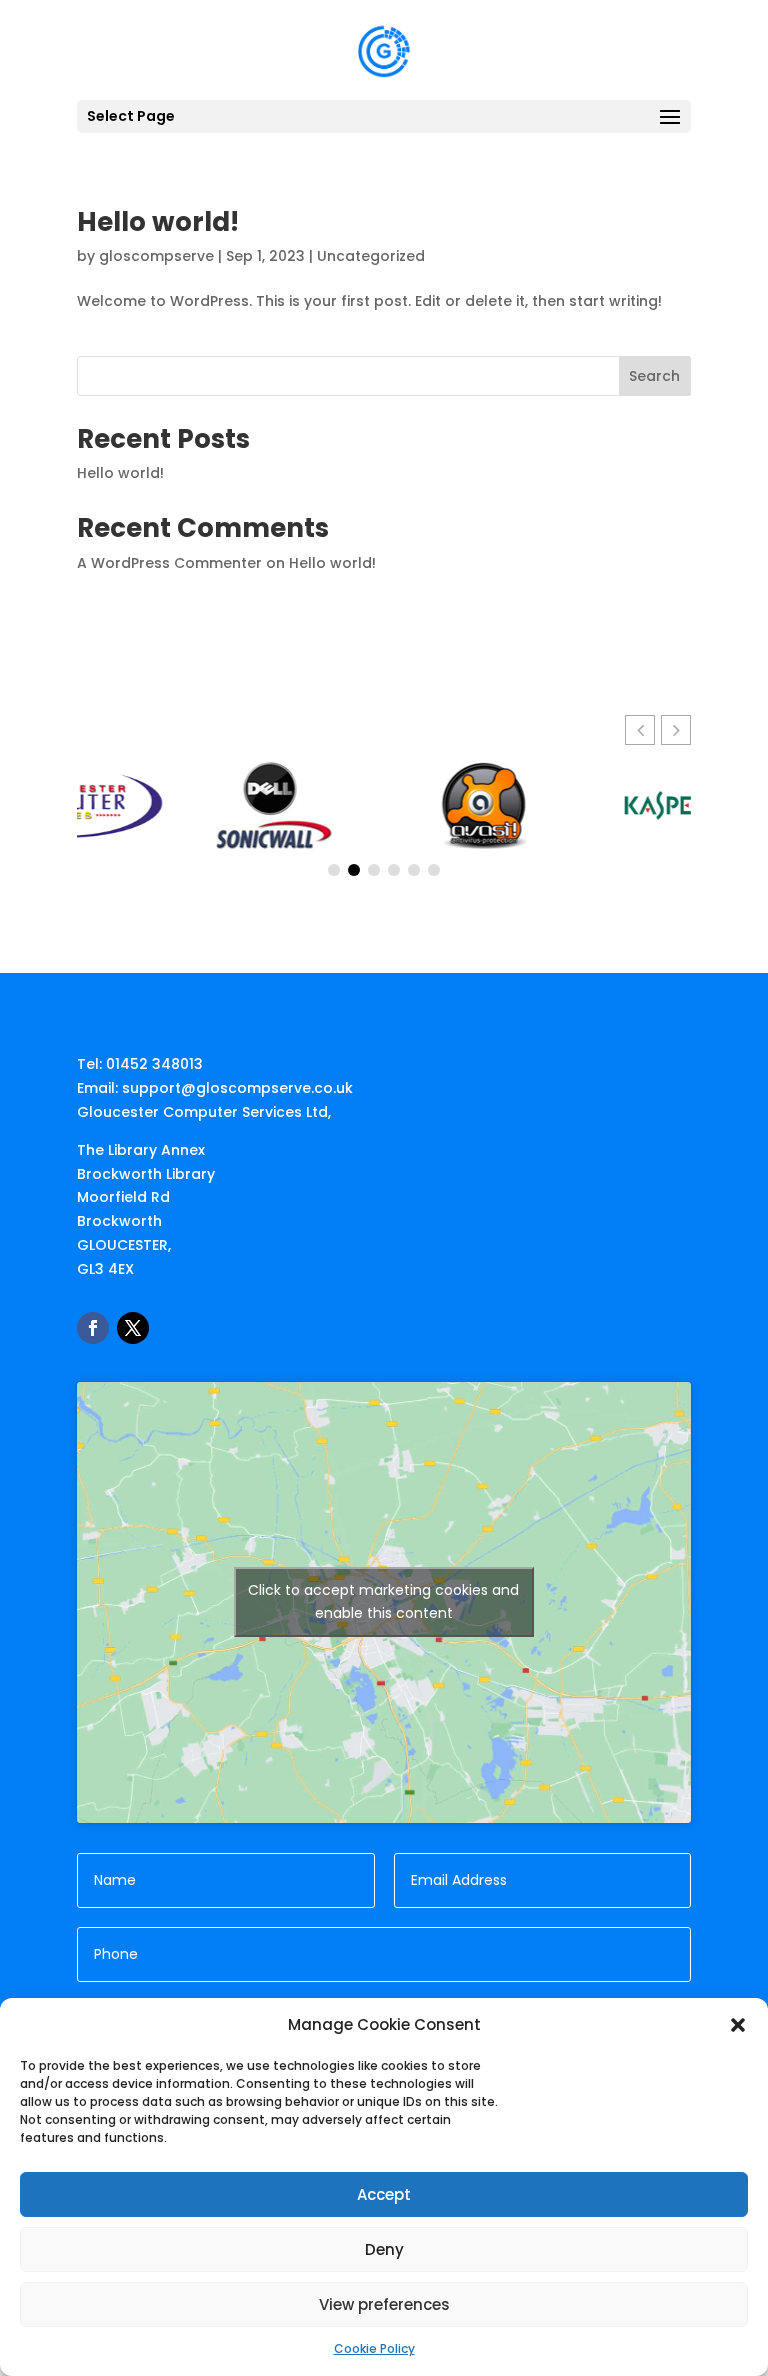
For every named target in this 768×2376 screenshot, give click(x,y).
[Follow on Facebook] (93, 1328)
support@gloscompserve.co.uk (237, 1088)
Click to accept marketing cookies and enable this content (383, 1601)
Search (654, 376)
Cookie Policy (374, 2348)
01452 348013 (154, 1064)
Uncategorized (371, 256)
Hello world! (158, 222)
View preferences (384, 2304)
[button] (738, 2025)
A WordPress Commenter (169, 563)
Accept (384, 2194)
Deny (384, 2249)
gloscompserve (156, 256)
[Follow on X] (133, 1328)
